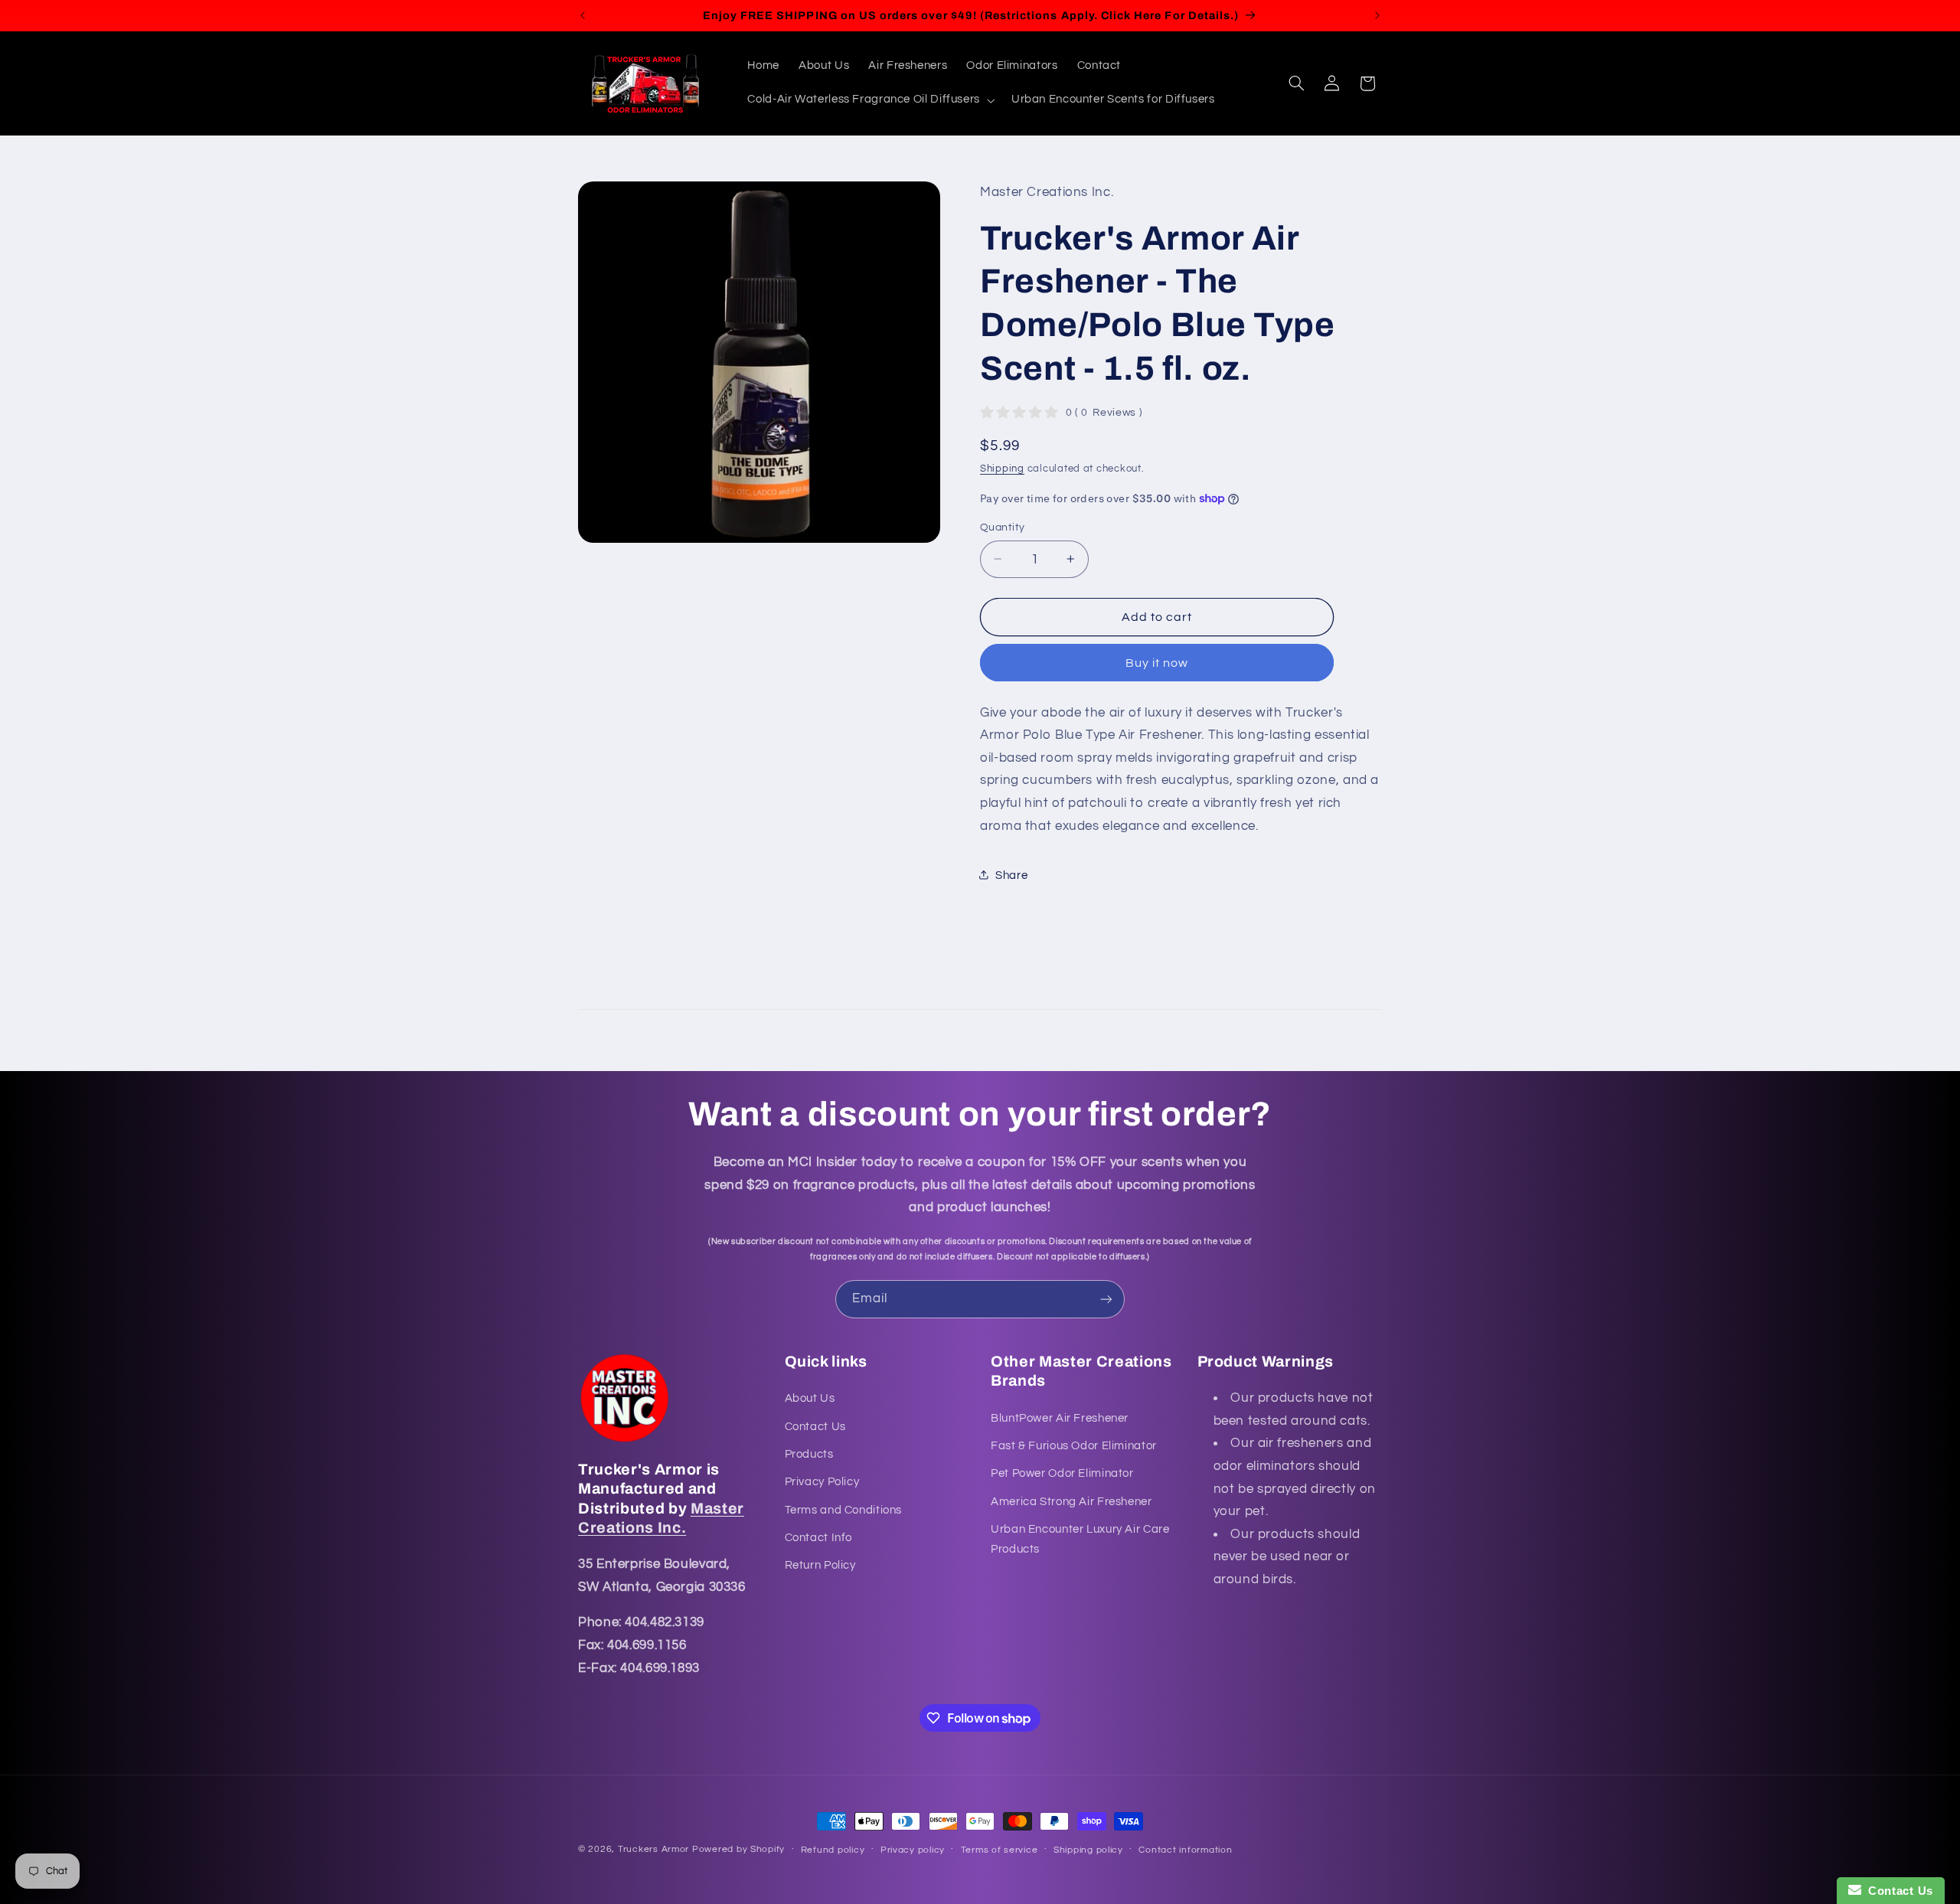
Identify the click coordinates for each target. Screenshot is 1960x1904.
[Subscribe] (1106, 1299)
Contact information (1185, 1850)
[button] (870, 100)
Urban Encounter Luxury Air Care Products (1080, 1539)
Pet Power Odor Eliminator (1062, 1473)
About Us (810, 1398)
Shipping (1002, 468)
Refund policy (833, 1850)
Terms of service (1000, 1850)
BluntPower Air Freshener (1060, 1418)
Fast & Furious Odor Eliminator (1074, 1446)
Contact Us (815, 1427)
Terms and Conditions (844, 1510)
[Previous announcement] (583, 15)
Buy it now (1157, 662)
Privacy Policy (822, 1482)
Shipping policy (1088, 1850)
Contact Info (819, 1538)
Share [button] (1011, 875)
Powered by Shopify (738, 1849)
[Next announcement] (1377, 15)
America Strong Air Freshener (1071, 1502)
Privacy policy (913, 1850)
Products (809, 1454)
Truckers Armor (653, 1849)
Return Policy (820, 1565)
